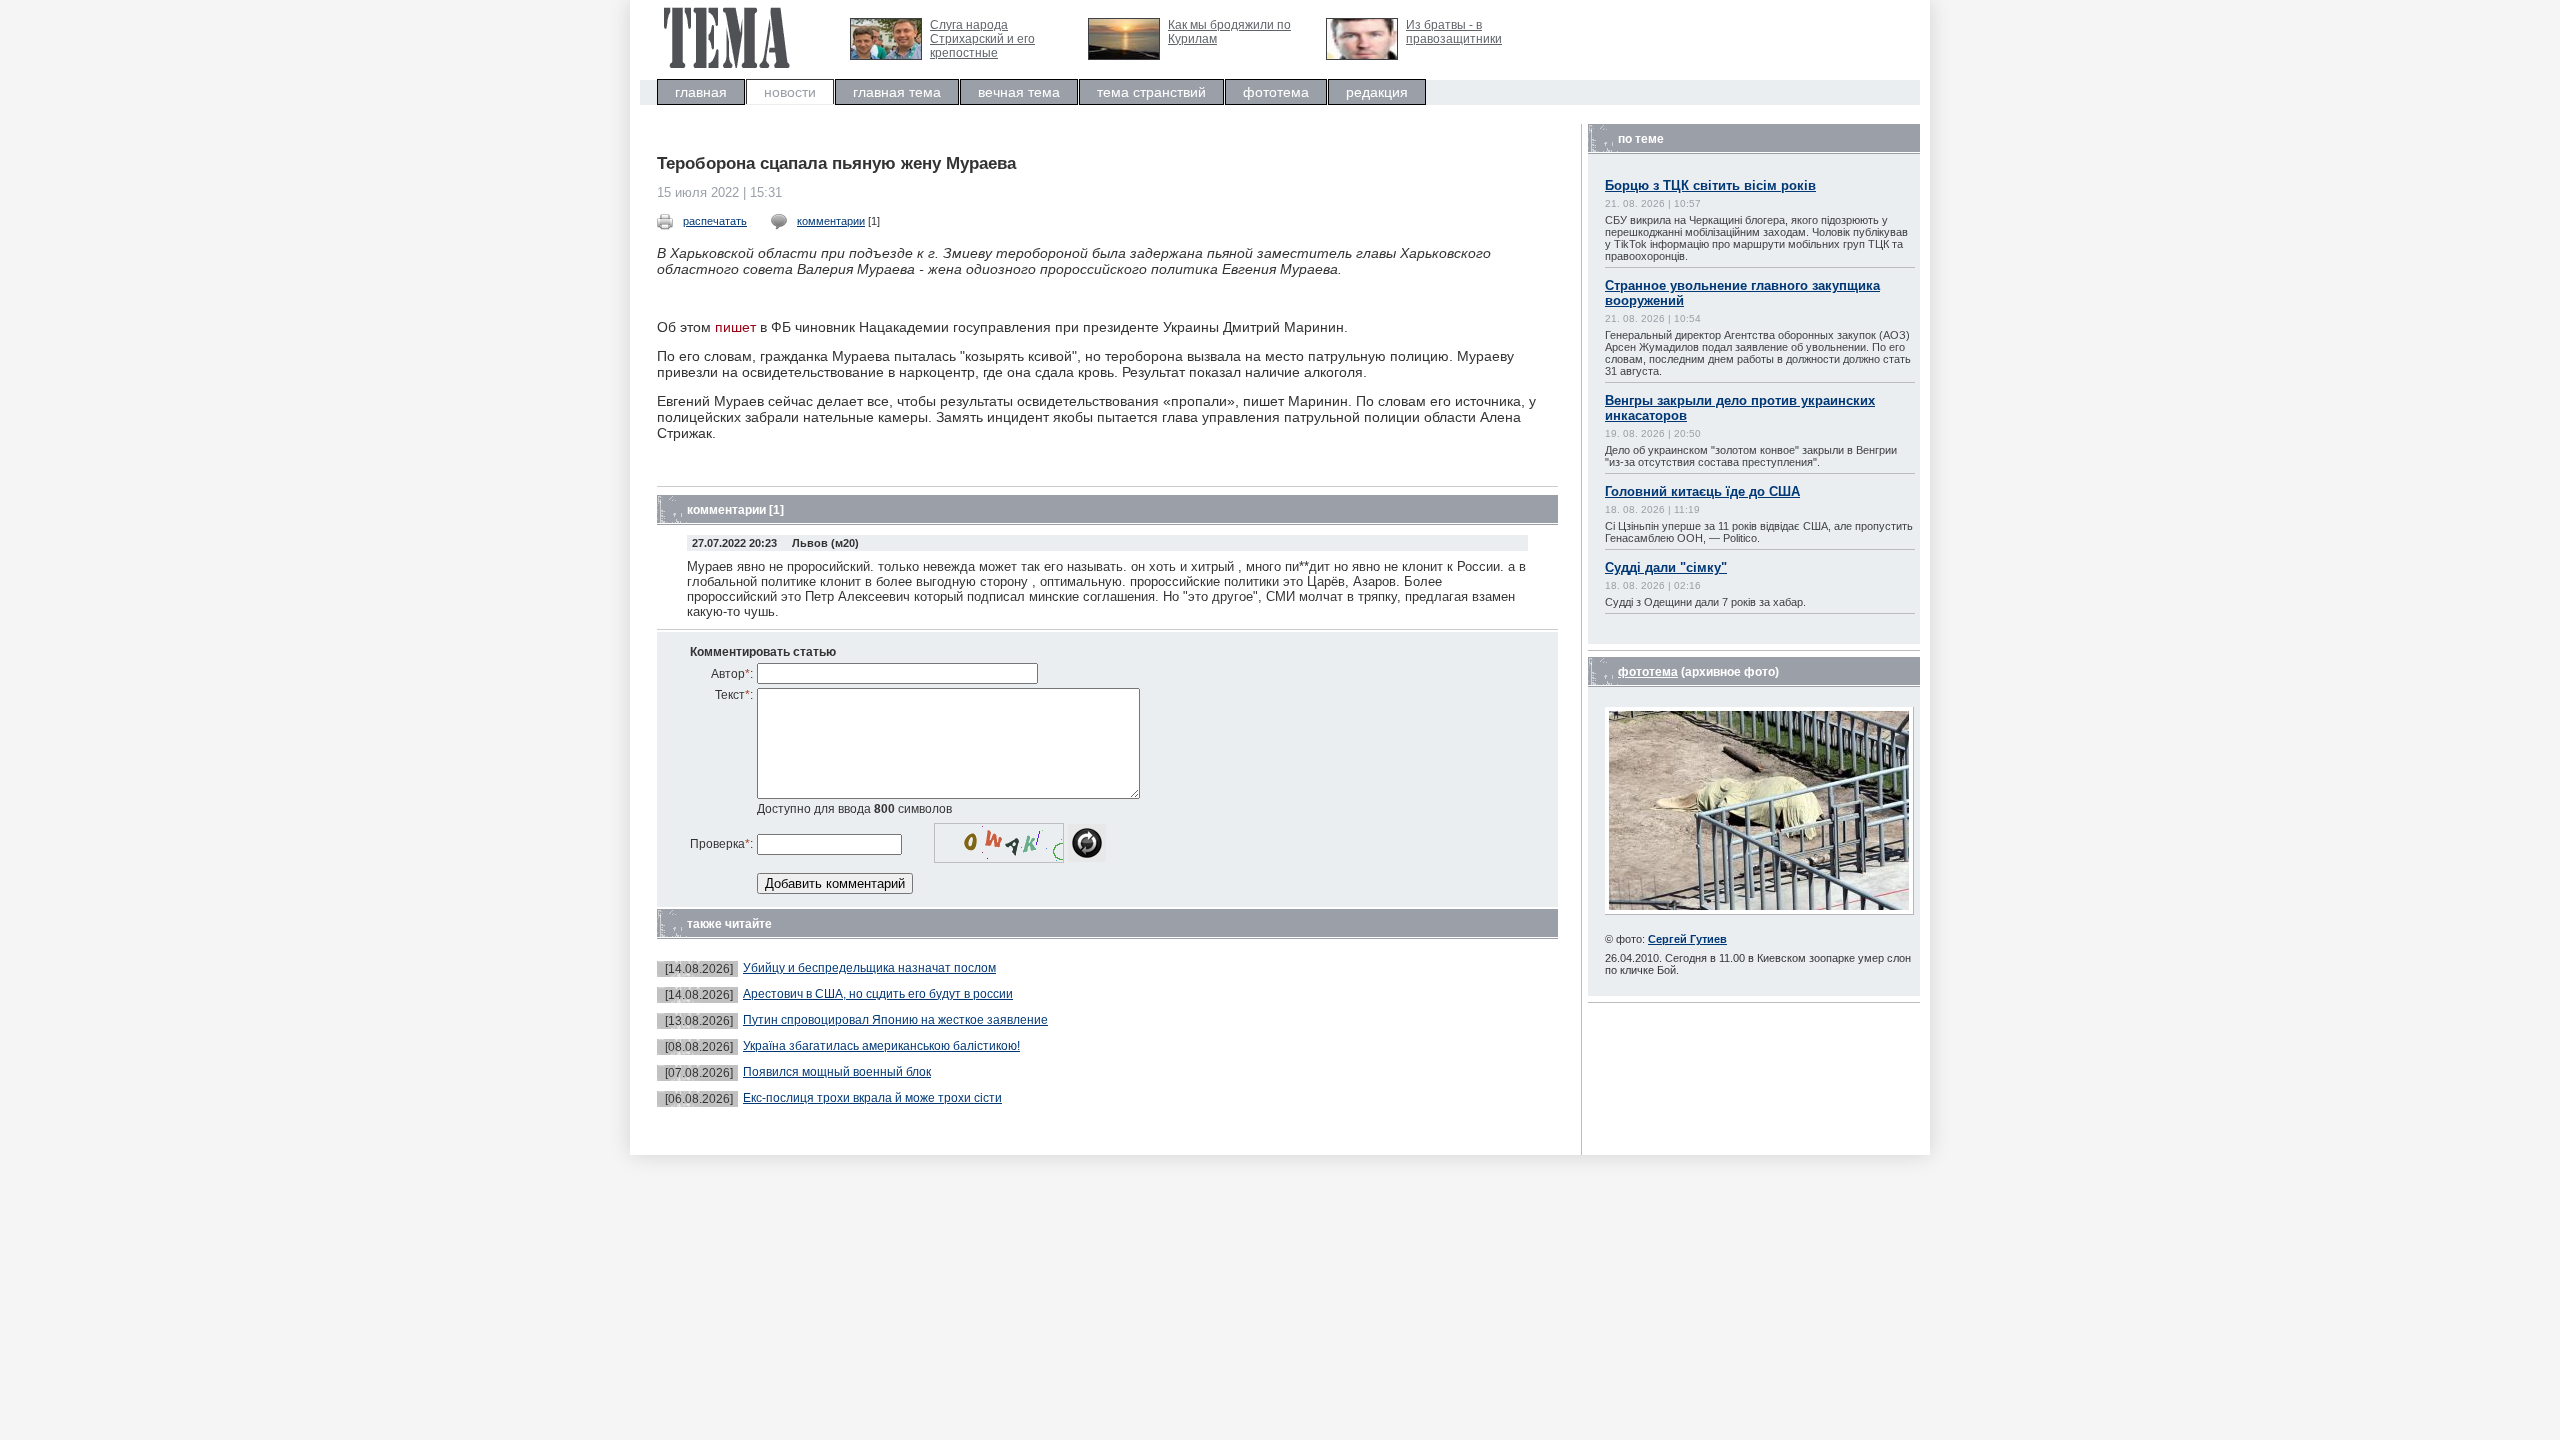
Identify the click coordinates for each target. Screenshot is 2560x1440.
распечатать (715, 221)
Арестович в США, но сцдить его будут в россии (878, 994)
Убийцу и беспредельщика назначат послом (869, 968)
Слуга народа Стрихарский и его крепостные (982, 39)
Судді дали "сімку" (1666, 567)
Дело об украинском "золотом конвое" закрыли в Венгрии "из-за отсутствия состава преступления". (1751, 456)
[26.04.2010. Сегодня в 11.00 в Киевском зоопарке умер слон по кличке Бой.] (1759, 910)
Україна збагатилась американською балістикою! (881, 1046)
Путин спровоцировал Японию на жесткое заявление (895, 1020)
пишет (735, 327)
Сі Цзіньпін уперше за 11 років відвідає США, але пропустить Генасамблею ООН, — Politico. (1759, 532)
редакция (1377, 92)
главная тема (897, 92)
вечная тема (1019, 92)
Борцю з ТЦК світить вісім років (1710, 185)
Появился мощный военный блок (837, 1072)
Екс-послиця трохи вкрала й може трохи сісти (872, 1098)
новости (790, 92)
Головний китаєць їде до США (1702, 491)
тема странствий (1151, 92)
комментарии (831, 221)
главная (701, 92)
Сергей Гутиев (1687, 939)
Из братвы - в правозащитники (1454, 32)
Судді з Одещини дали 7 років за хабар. (1705, 602)
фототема (1276, 92)
